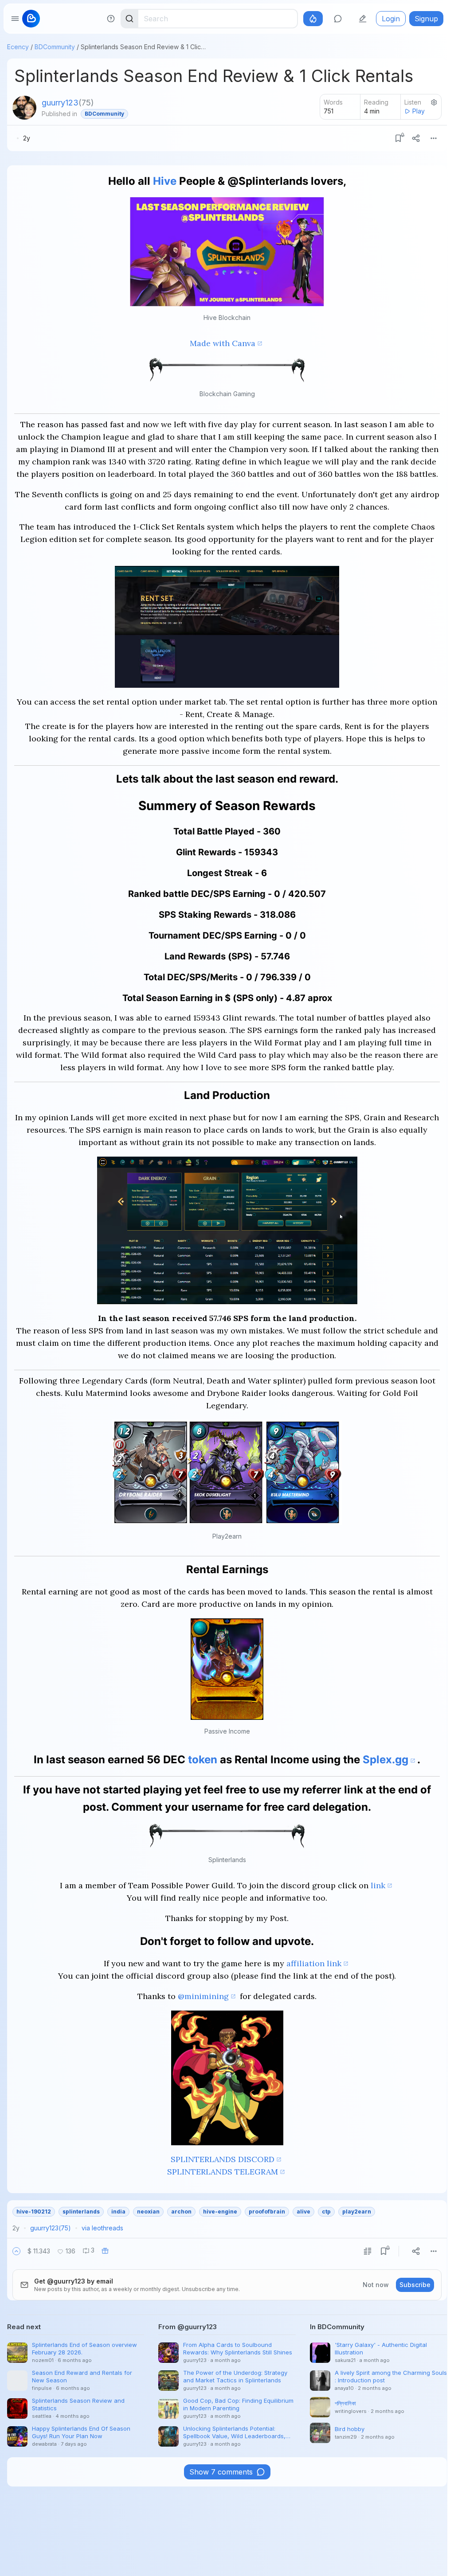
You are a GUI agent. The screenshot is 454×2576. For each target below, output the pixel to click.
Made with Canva (223, 343)
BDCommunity (55, 47)
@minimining (203, 1996)
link (378, 1885)
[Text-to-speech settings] (434, 102)
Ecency (18, 47)
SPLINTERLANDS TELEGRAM (223, 2172)
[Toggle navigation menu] (15, 19)
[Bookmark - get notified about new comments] (398, 138)
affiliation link (314, 1963)
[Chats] (338, 19)
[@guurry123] (24, 108)
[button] (16, 2251)
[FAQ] (111, 19)
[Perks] (313, 19)
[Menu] (434, 138)
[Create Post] (363, 19)
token (203, 1760)
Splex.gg (386, 1760)
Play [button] (419, 111)
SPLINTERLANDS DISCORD (223, 2159)
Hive (165, 181)
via (102, 2228)
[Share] (416, 138)
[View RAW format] (368, 2251)
